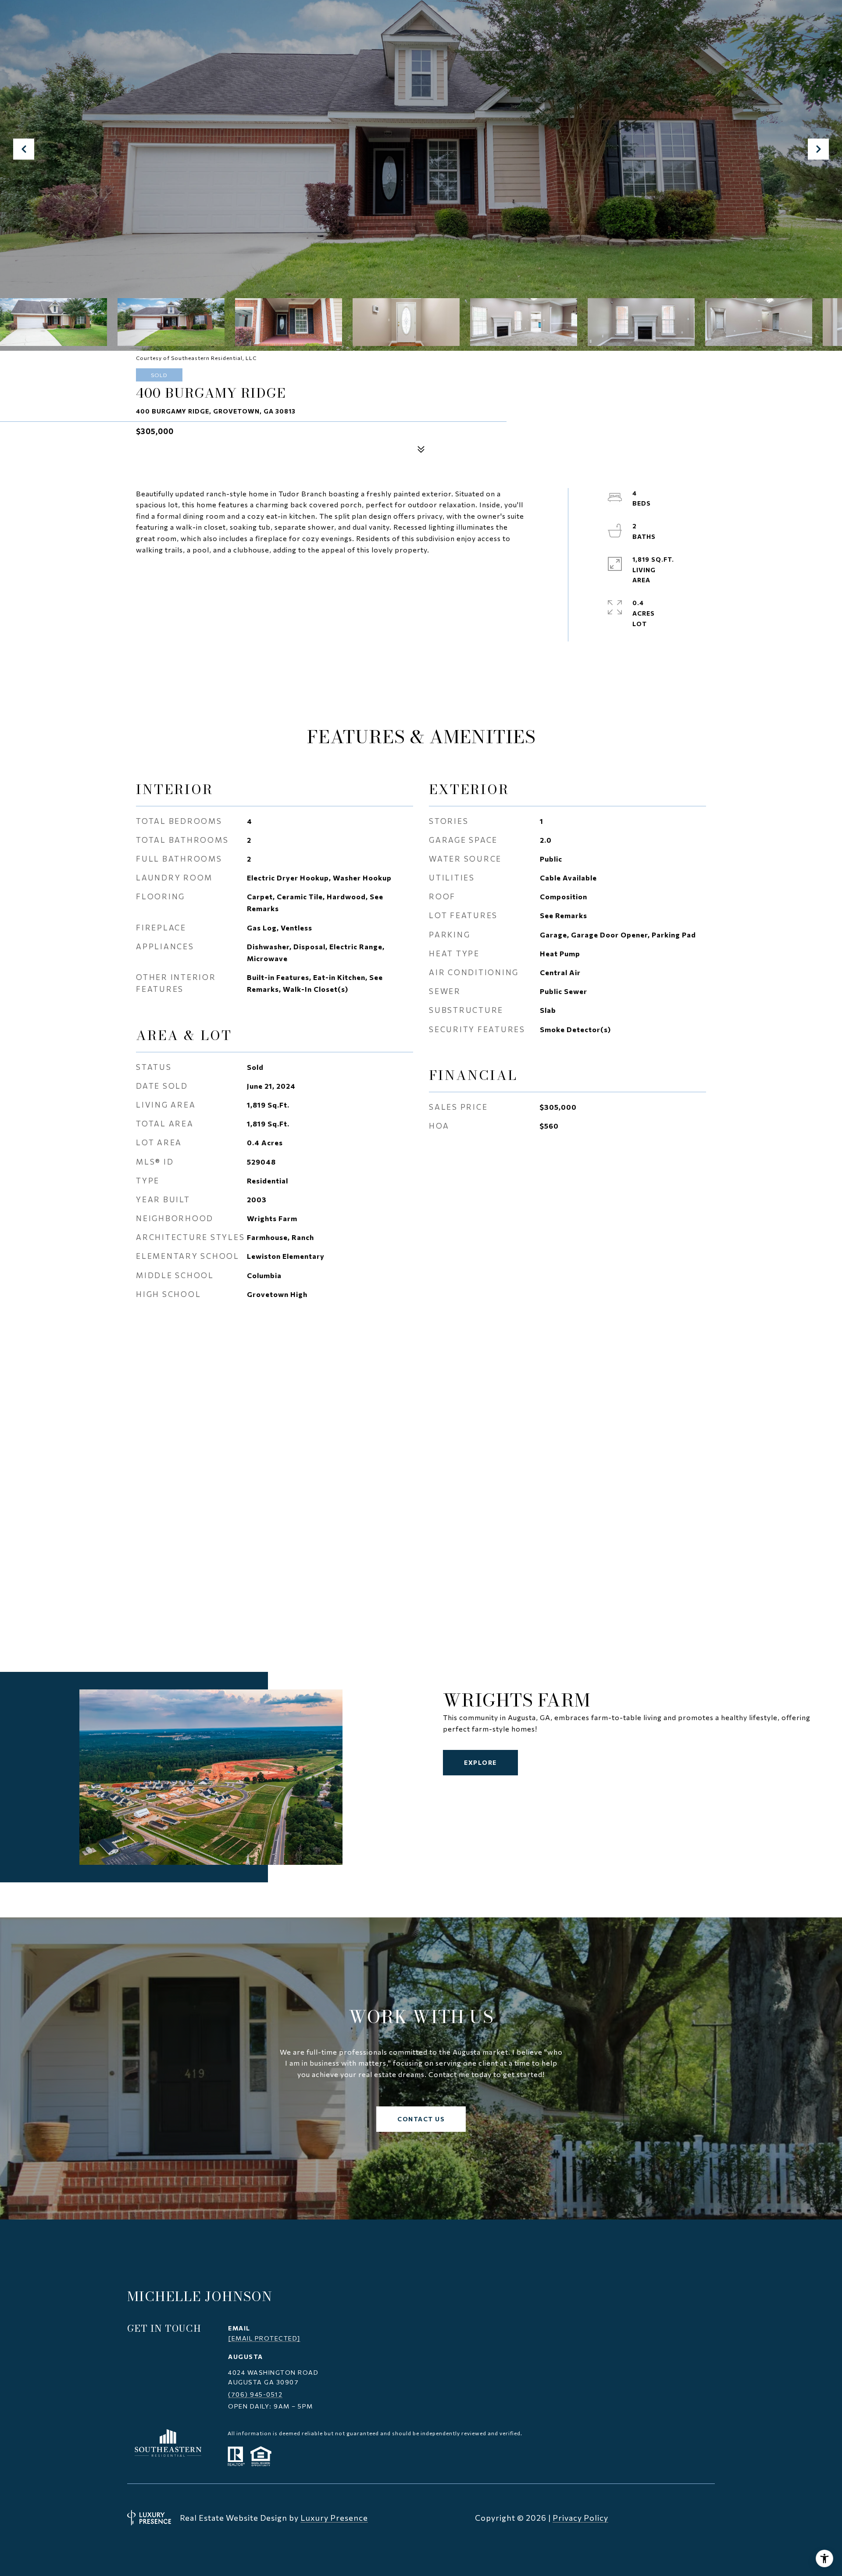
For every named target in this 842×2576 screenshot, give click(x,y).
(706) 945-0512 (255, 2394)
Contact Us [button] (421, 2119)
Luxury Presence (334, 2518)
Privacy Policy (580, 2518)
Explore (480, 1762)
